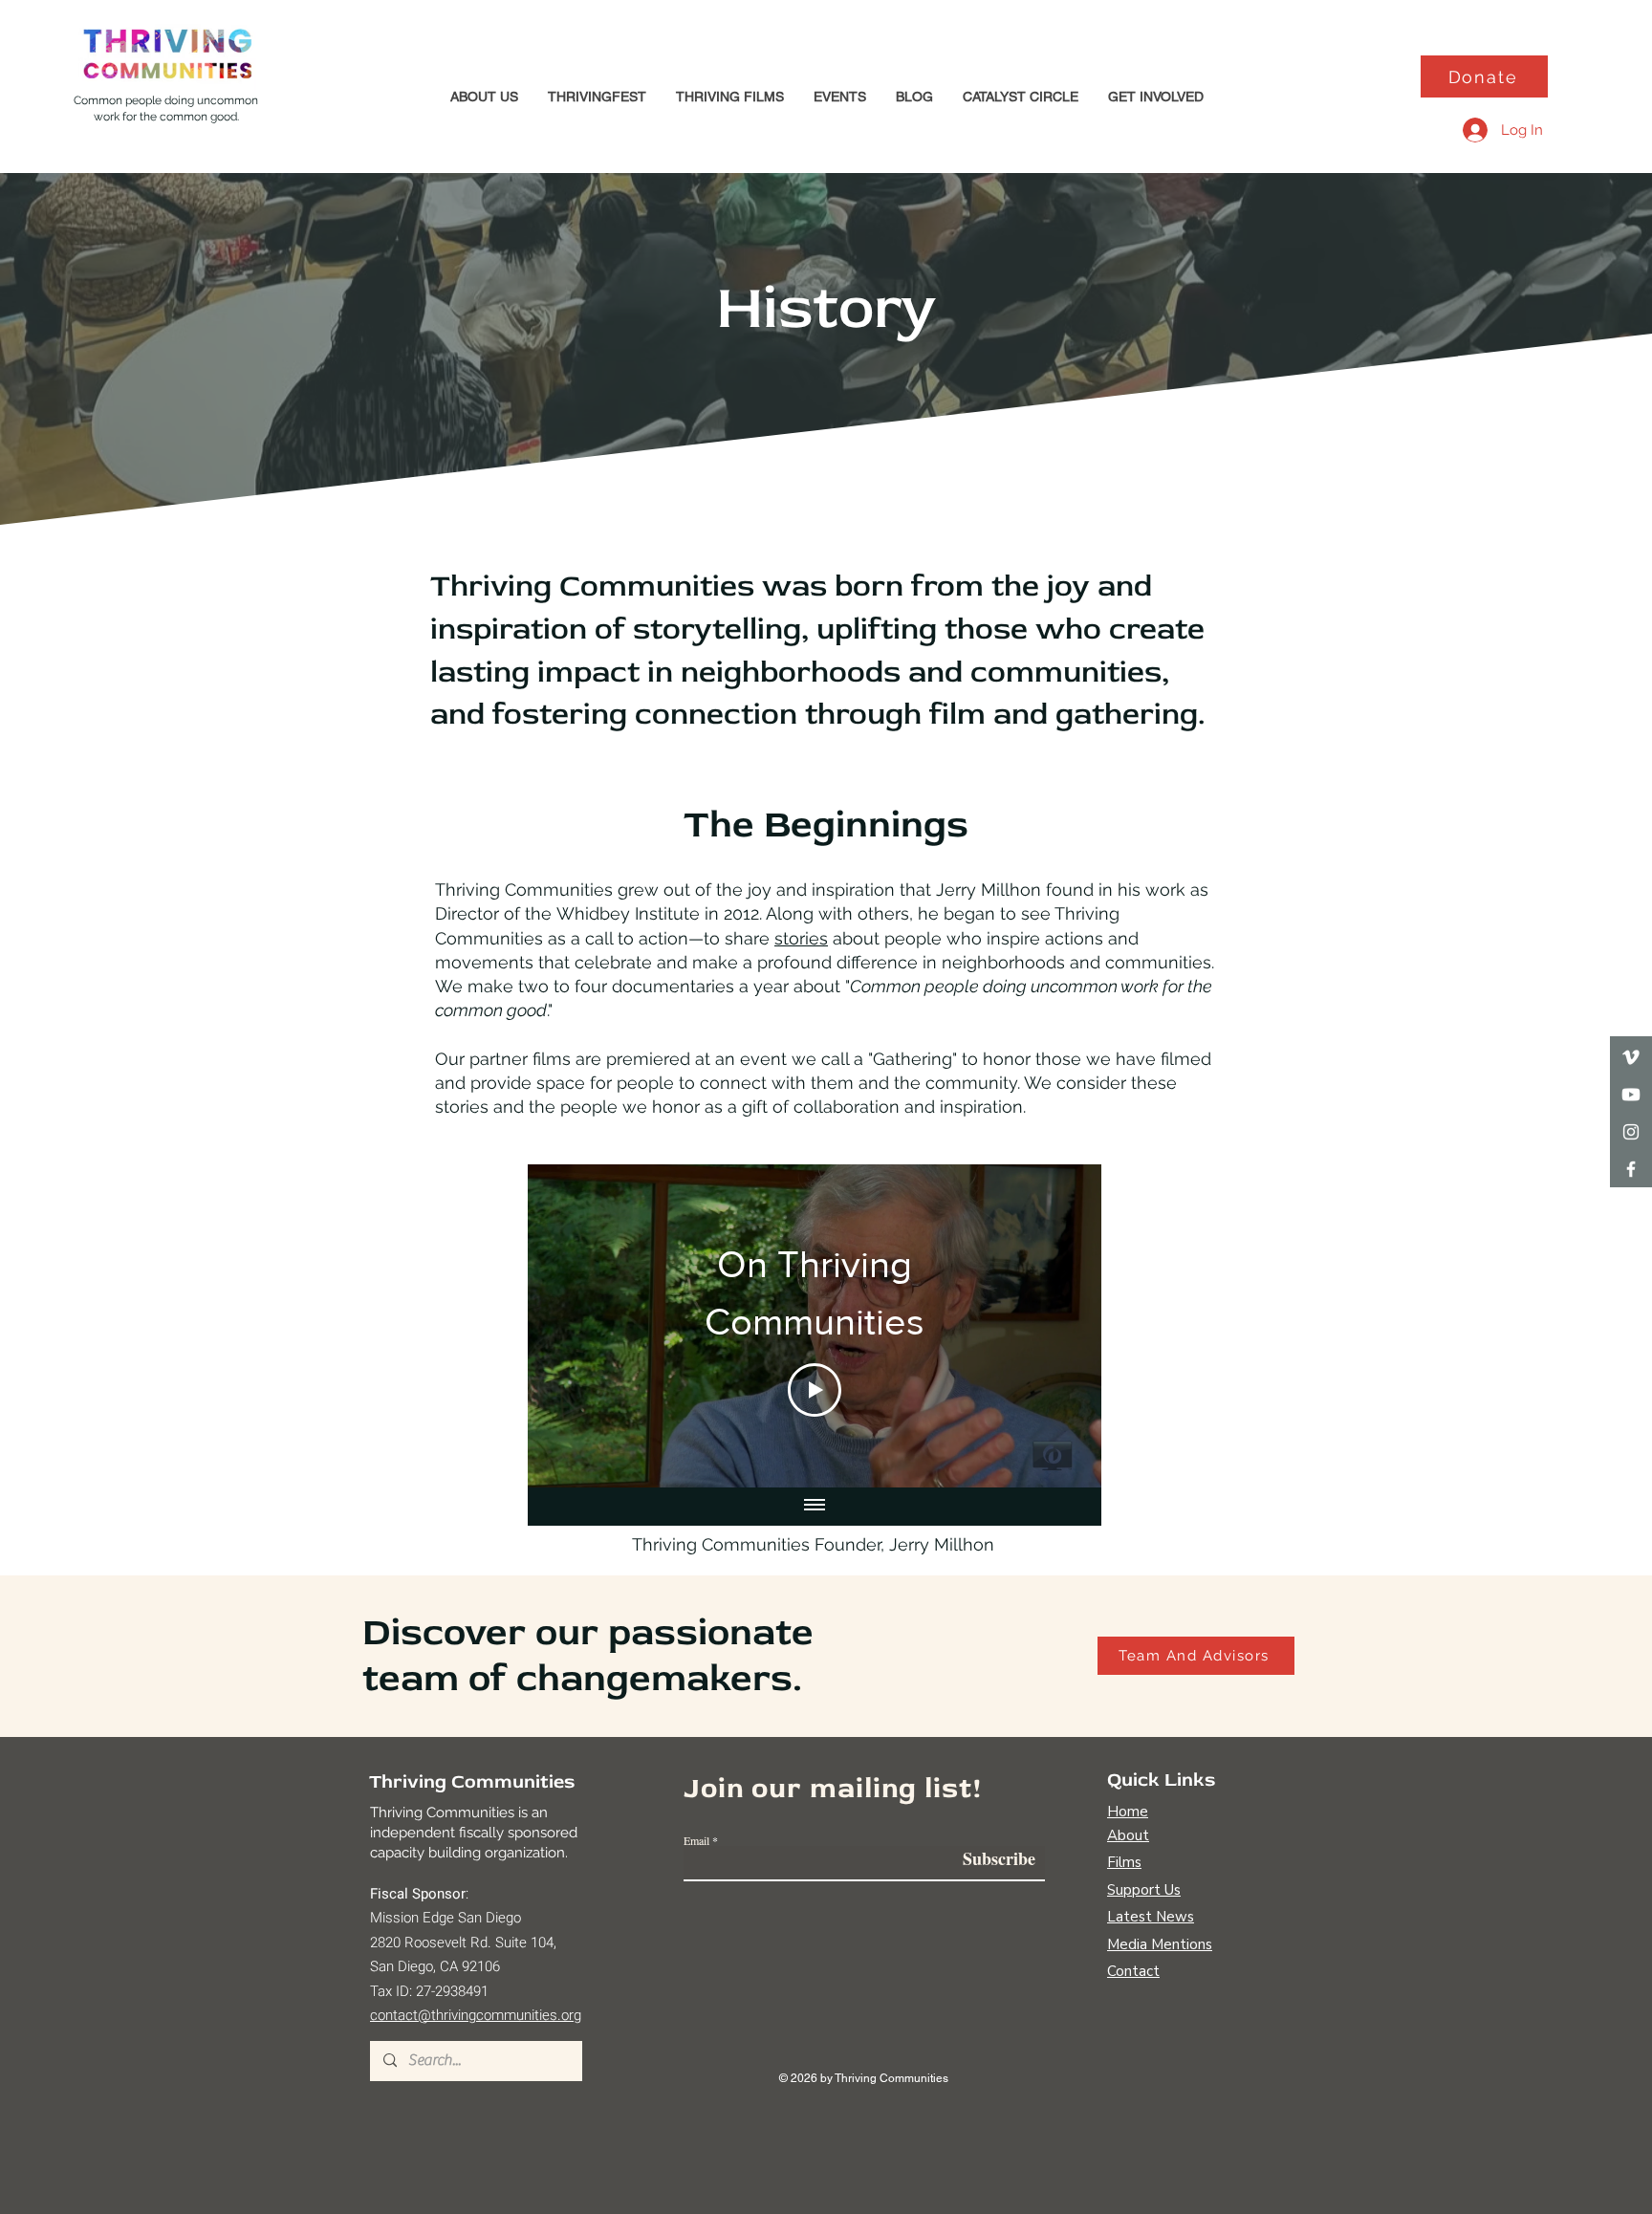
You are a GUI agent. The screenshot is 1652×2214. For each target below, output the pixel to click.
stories (801, 938)
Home (1128, 1812)
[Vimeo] (1631, 1057)
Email (696, 1840)
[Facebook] (1631, 1169)
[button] (484, 97)
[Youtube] (1631, 1095)
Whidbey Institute (628, 913)
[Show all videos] (815, 1507)
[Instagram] (1631, 1132)
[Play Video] (815, 1390)
